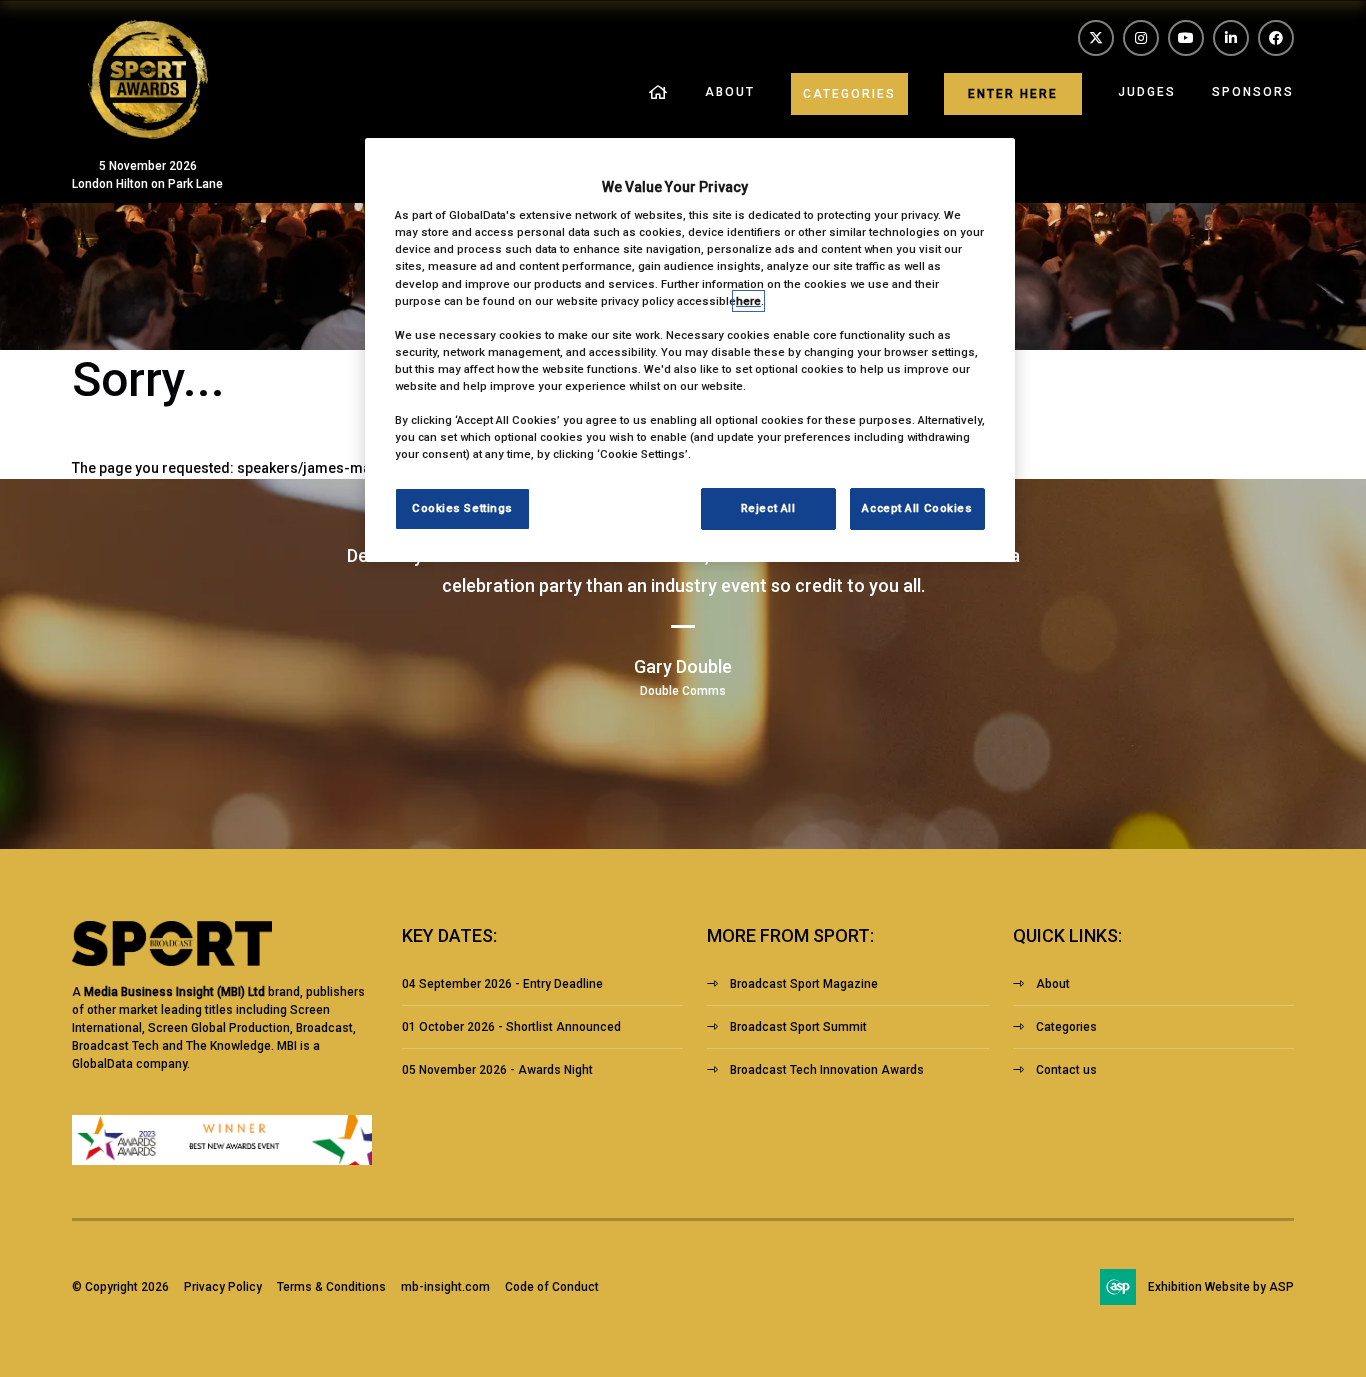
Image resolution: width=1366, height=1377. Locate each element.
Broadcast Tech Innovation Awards (827, 1070)
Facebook (1276, 38)
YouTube (1186, 38)
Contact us (1066, 1070)
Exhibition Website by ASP (1221, 1287)
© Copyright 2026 (120, 1287)
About (730, 92)
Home (659, 93)
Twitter (1096, 38)
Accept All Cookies (917, 508)
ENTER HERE (1013, 94)
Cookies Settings (462, 508)
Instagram (1141, 38)
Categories (849, 94)
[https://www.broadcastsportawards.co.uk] (148, 134)
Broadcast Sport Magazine (804, 984)
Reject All (768, 508)
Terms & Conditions (331, 1287)
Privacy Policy (223, 1287)
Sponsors (1253, 92)
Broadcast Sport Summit (798, 1027)
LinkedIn (1231, 38)
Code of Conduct (552, 1287)
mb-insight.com (445, 1287)
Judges (1147, 92)
